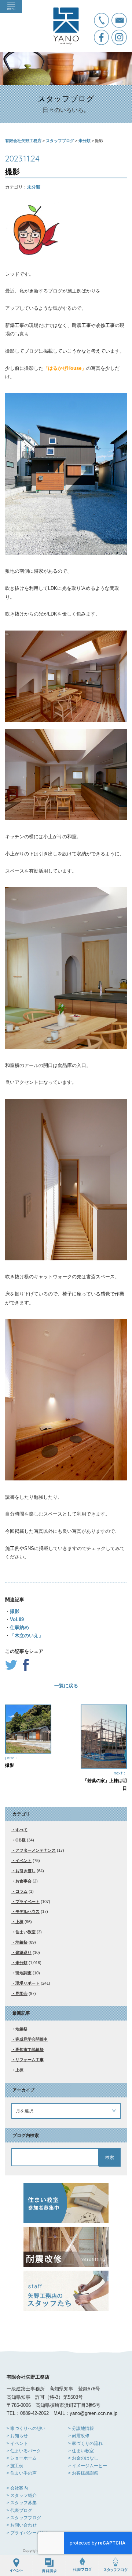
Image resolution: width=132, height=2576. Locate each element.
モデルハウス (27, 1911)
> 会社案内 (17, 2488)
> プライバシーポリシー (30, 2533)
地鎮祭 (21, 1942)
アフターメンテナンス (36, 1850)
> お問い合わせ (22, 2525)
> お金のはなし (83, 2458)
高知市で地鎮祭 (30, 2049)
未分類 (34, 187)
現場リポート (27, 1983)
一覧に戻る (66, 1686)
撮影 (15, 1611)
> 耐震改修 (79, 2436)
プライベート (27, 1902)
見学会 (21, 1993)
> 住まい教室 (81, 2451)
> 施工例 (15, 2466)
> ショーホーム (22, 2458)
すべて (21, 1830)
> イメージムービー (88, 2466)
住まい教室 (25, 1932)
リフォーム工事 (30, 2060)
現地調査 (23, 1973)
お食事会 (23, 1881)
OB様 (21, 1840)
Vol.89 (17, 1619)
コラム (21, 1891)
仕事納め (19, 1627)
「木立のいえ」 (27, 1635)
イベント (23, 1861)
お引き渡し (25, 1871)
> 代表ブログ (19, 2510)
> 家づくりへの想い (26, 2428)
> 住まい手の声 (22, 2473)
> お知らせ (17, 2436)
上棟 (19, 1922)
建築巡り (23, 1952)
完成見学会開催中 (32, 2039)
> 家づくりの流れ (85, 2443)
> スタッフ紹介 (22, 2495)
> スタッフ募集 (22, 2503)
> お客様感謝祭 (83, 2473)
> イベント (17, 2443)
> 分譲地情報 (81, 2428)
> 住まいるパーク (24, 2451)
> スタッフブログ (24, 2518)
